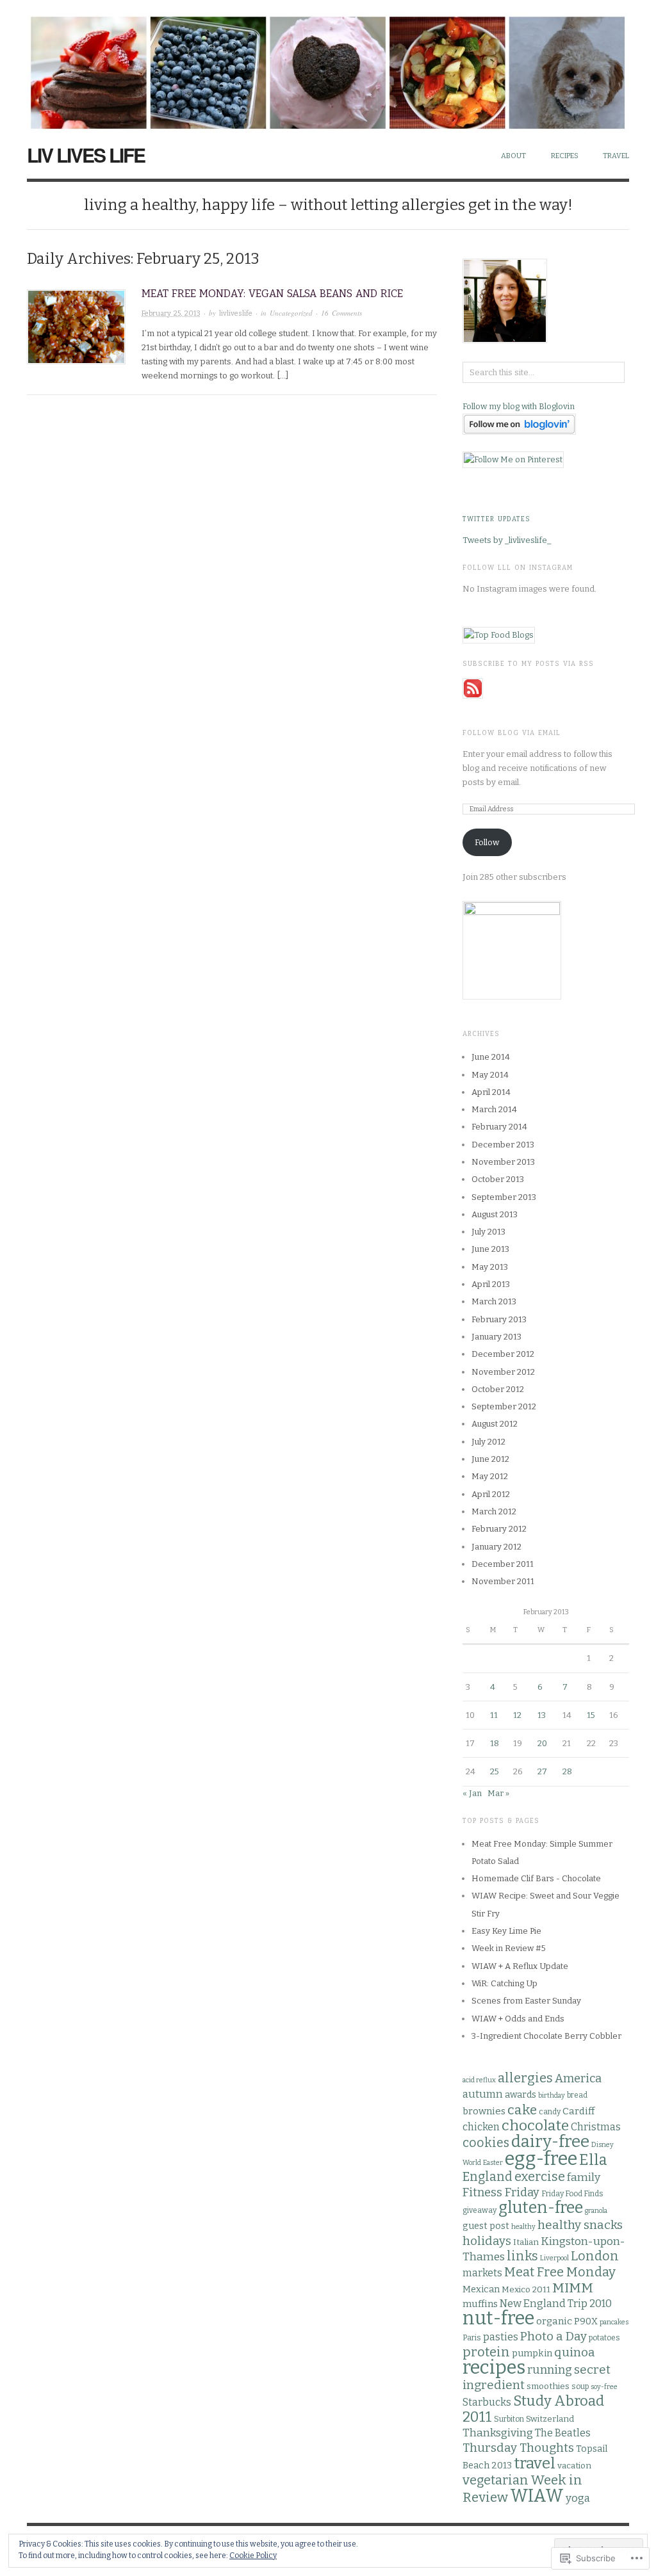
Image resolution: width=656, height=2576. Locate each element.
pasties (501, 2337)
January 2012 (496, 1547)
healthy (523, 2227)
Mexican (481, 2289)
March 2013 (494, 1301)
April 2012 (491, 1494)
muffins (480, 2304)
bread (577, 2095)
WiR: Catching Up (504, 1983)
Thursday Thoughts (518, 2448)
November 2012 (503, 1372)
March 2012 (494, 1511)
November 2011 (503, 1581)
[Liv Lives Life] (328, 66)
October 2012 (498, 1389)
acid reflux (479, 2080)
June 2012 (490, 1459)
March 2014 (494, 1109)
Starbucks (487, 2402)
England (488, 2177)
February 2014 (499, 1127)
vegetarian (496, 2480)
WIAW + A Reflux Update (520, 1966)
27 (542, 1771)
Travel (616, 156)
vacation (574, 2466)
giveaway (480, 2210)
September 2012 (504, 1406)
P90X (586, 2321)
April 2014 (491, 1092)
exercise (540, 2177)
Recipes (565, 156)
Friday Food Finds (572, 2194)
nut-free (498, 2318)
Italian (526, 2242)
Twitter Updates (496, 519)
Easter (493, 2163)
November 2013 (503, 1162)
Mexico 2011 (526, 2290)
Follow (487, 842)
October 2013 (498, 1179)
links (522, 2256)
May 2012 (490, 1476)
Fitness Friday (501, 2192)
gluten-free (541, 2208)
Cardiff (578, 2111)
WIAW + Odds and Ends (518, 2019)
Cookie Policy (253, 2556)
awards (521, 2095)
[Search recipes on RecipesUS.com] (499, 634)
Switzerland (550, 2419)
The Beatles (563, 2433)
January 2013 (496, 1337)
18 (495, 1743)
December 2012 (503, 1354)
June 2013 (490, 1249)
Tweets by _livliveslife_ (507, 540)
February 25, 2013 (171, 313)
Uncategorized (291, 313)
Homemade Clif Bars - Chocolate (536, 1878)
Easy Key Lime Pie (506, 1931)
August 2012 (495, 1424)
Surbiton (509, 2419)
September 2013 (504, 1197)
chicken (481, 2127)
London (595, 2256)
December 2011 (503, 1564)
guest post (486, 2226)
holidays (487, 2241)
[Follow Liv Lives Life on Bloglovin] (519, 424)
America (578, 2078)
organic (554, 2321)
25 (495, 1771)
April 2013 (491, 1284)
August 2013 (495, 1214)
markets (482, 2273)
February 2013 (499, 1319)
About (513, 156)
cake (522, 2110)
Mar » (498, 1793)
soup (580, 2386)
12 (517, 1715)
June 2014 (491, 1057)
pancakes (614, 2322)
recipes (494, 2368)
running (550, 2370)
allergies (525, 2078)
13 (542, 1715)
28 (567, 1771)
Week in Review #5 (509, 1948)
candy (550, 2112)
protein (486, 2352)
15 (591, 1715)
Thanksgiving (498, 2433)
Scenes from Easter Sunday (526, 2001)
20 (542, 1743)
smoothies (548, 2386)
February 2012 (499, 1529)
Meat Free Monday (560, 2272)
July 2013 (488, 1232)
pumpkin (532, 2353)
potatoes (604, 2338)
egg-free (541, 2159)
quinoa (575, 2352)
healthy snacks (580, 2225)
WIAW (537, 2496)
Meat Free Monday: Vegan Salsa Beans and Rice (272, 294)
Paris (472, 2338)
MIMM (573, 2288)
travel (535, 2463)
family (584, 2177)
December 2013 (503, 1145)
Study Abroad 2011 (533, 2409)
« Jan (472, 1793)
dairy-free (550, 2142)
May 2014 (490, 1075)
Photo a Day (553, 2336)
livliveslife (236, 313)
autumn (483, 2094)
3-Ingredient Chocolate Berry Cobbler (546, 2036)
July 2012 (488, 1442)
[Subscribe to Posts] (473, 687)
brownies (484, 2111)
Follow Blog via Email (512, 733)
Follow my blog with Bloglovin (519, 406)
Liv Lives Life (86, 155)
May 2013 (490, 1267)
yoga (578, 2498)
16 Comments (341, 313)
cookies (486, 2143)
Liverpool (554, 2258)
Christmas (596, 2127)
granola (596, 2211)
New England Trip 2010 (556, 2304)
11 (494, 1715)
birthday (552, 2095)
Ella (593, 2160)
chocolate (535, 2126)
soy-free (604, 2387)
